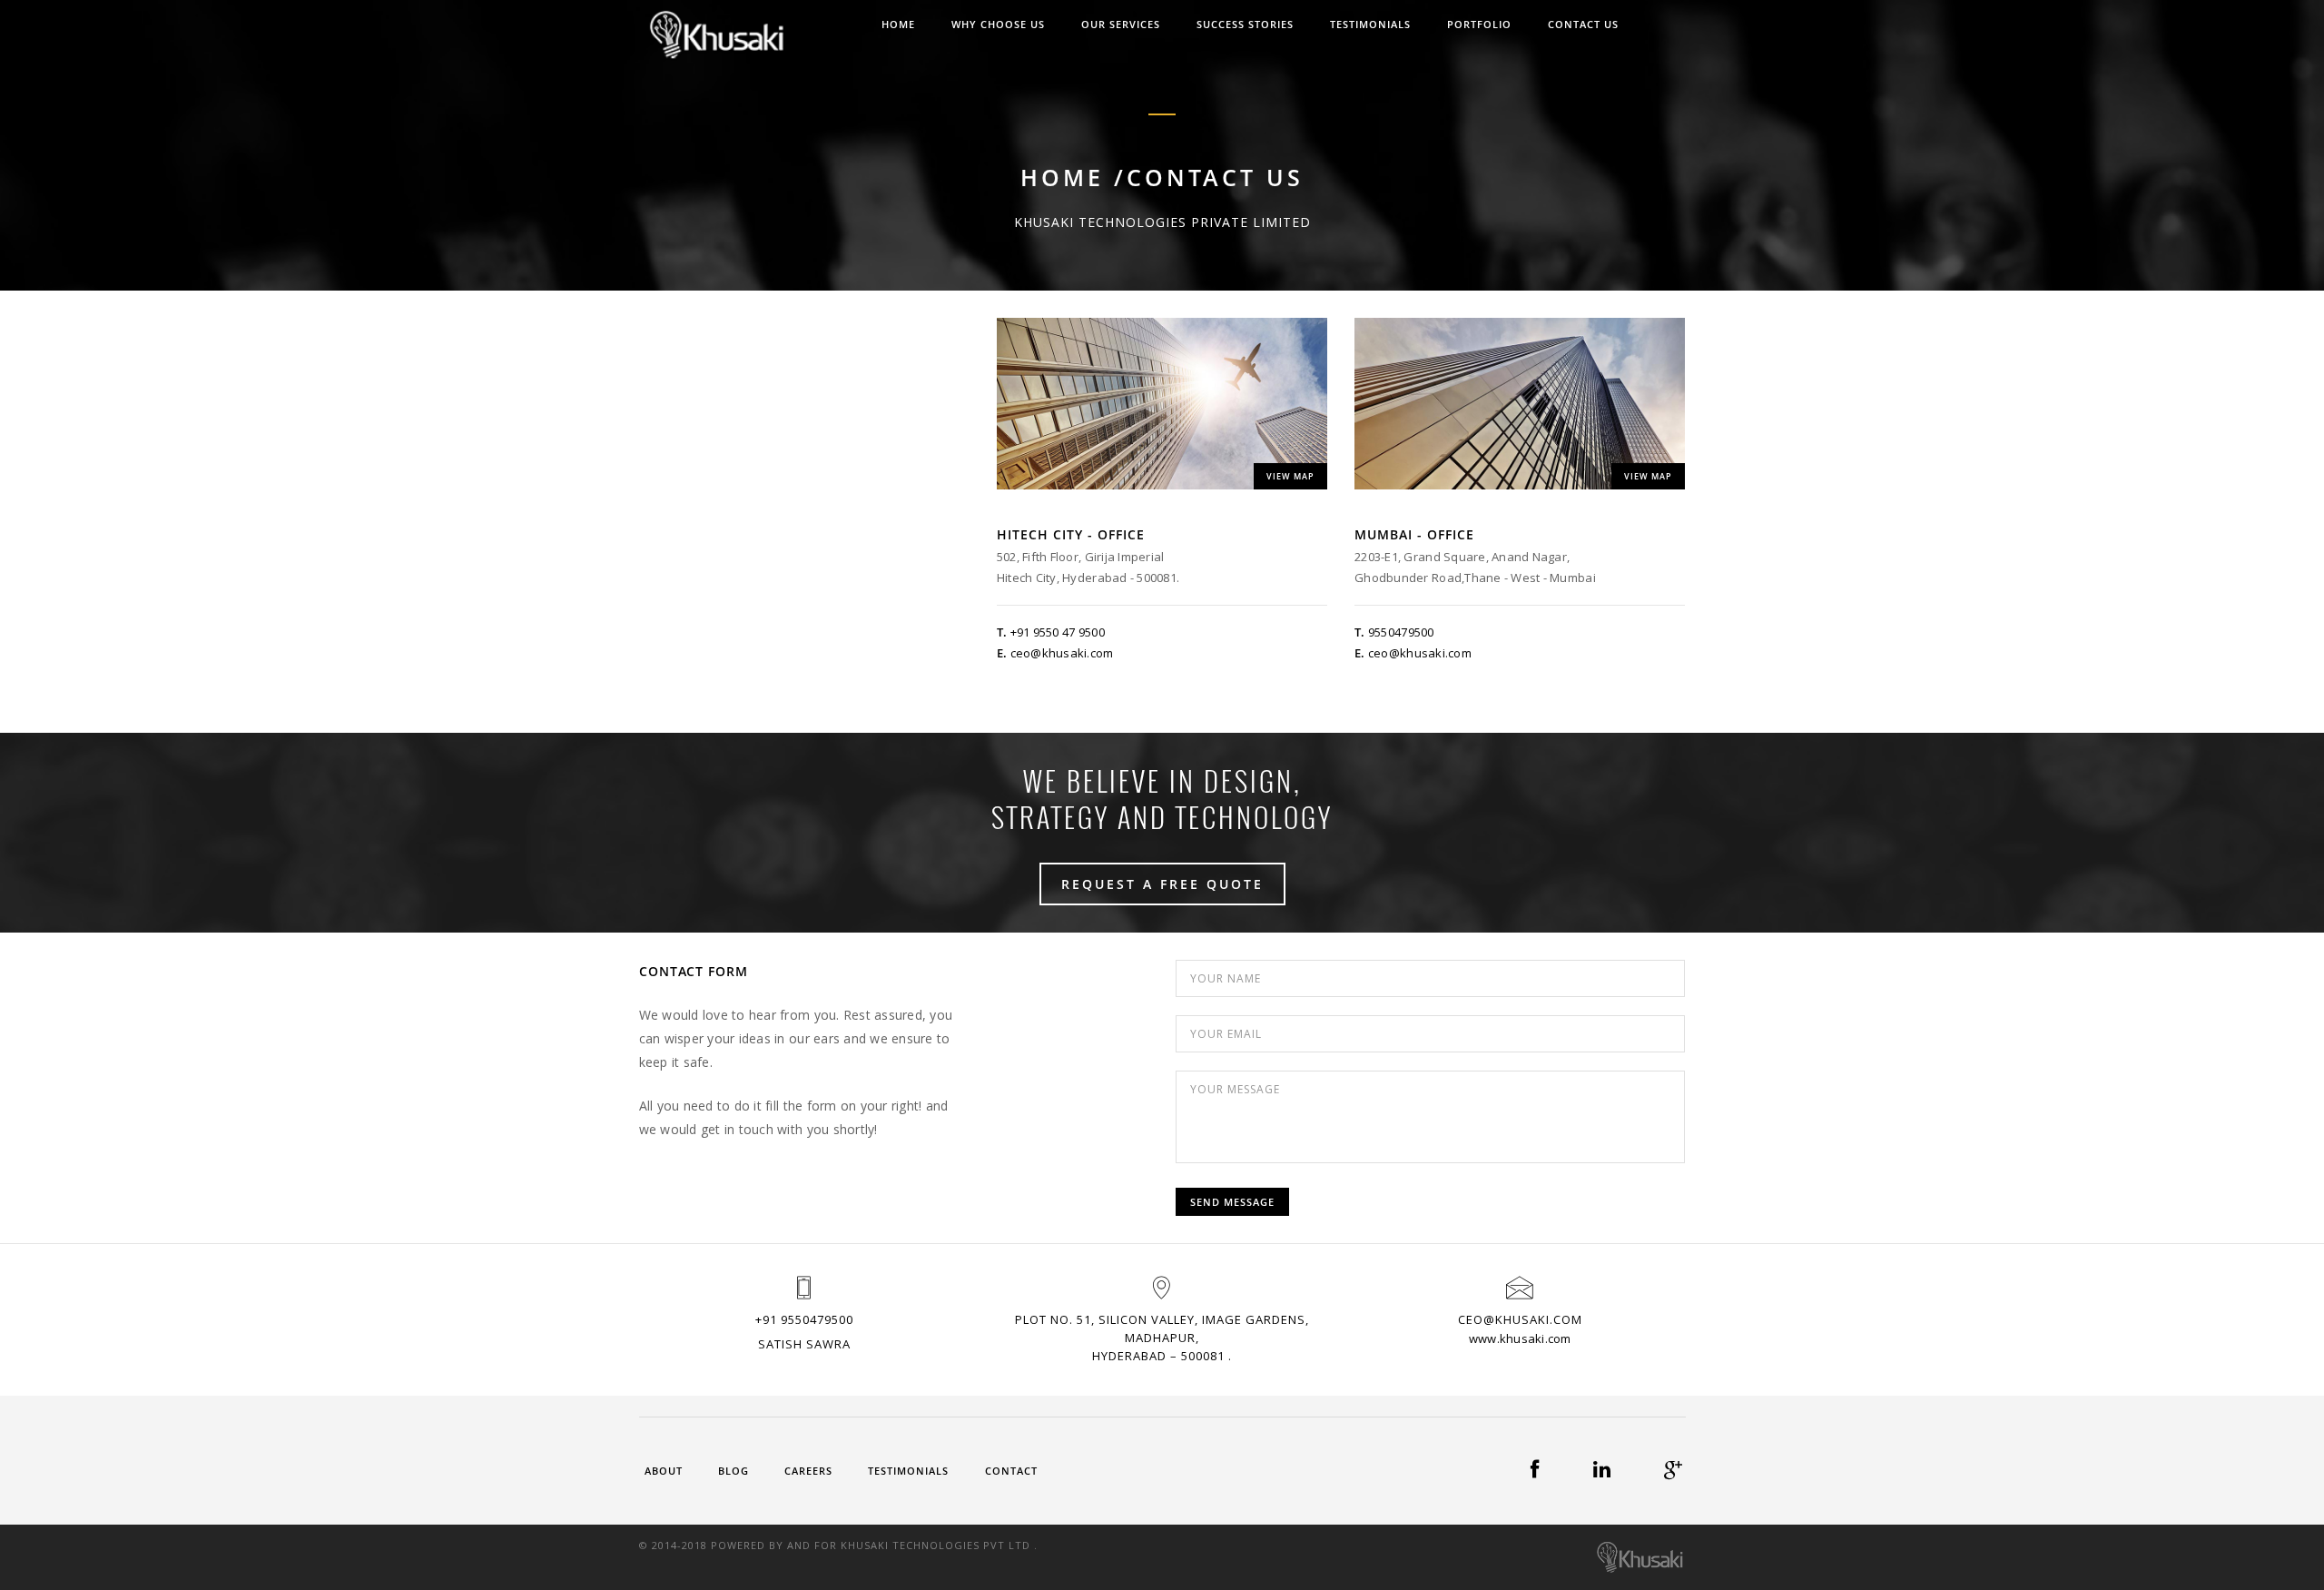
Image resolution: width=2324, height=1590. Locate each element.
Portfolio (1479, 24)
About (664, 1471)
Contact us (1583, 24)
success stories (1245, 24)
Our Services (1121, 24)
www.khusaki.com (1520, 1338)
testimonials (1370, 24)
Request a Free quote (1162, 884)
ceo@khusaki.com (1062, 653)
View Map (1290, 476)
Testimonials (908, 1471)
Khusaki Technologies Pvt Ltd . (939, 1545)
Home (898, 24)
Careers (808, 1471)
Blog (734, 1471)
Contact (1011, 1471)
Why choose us (998, 24)
